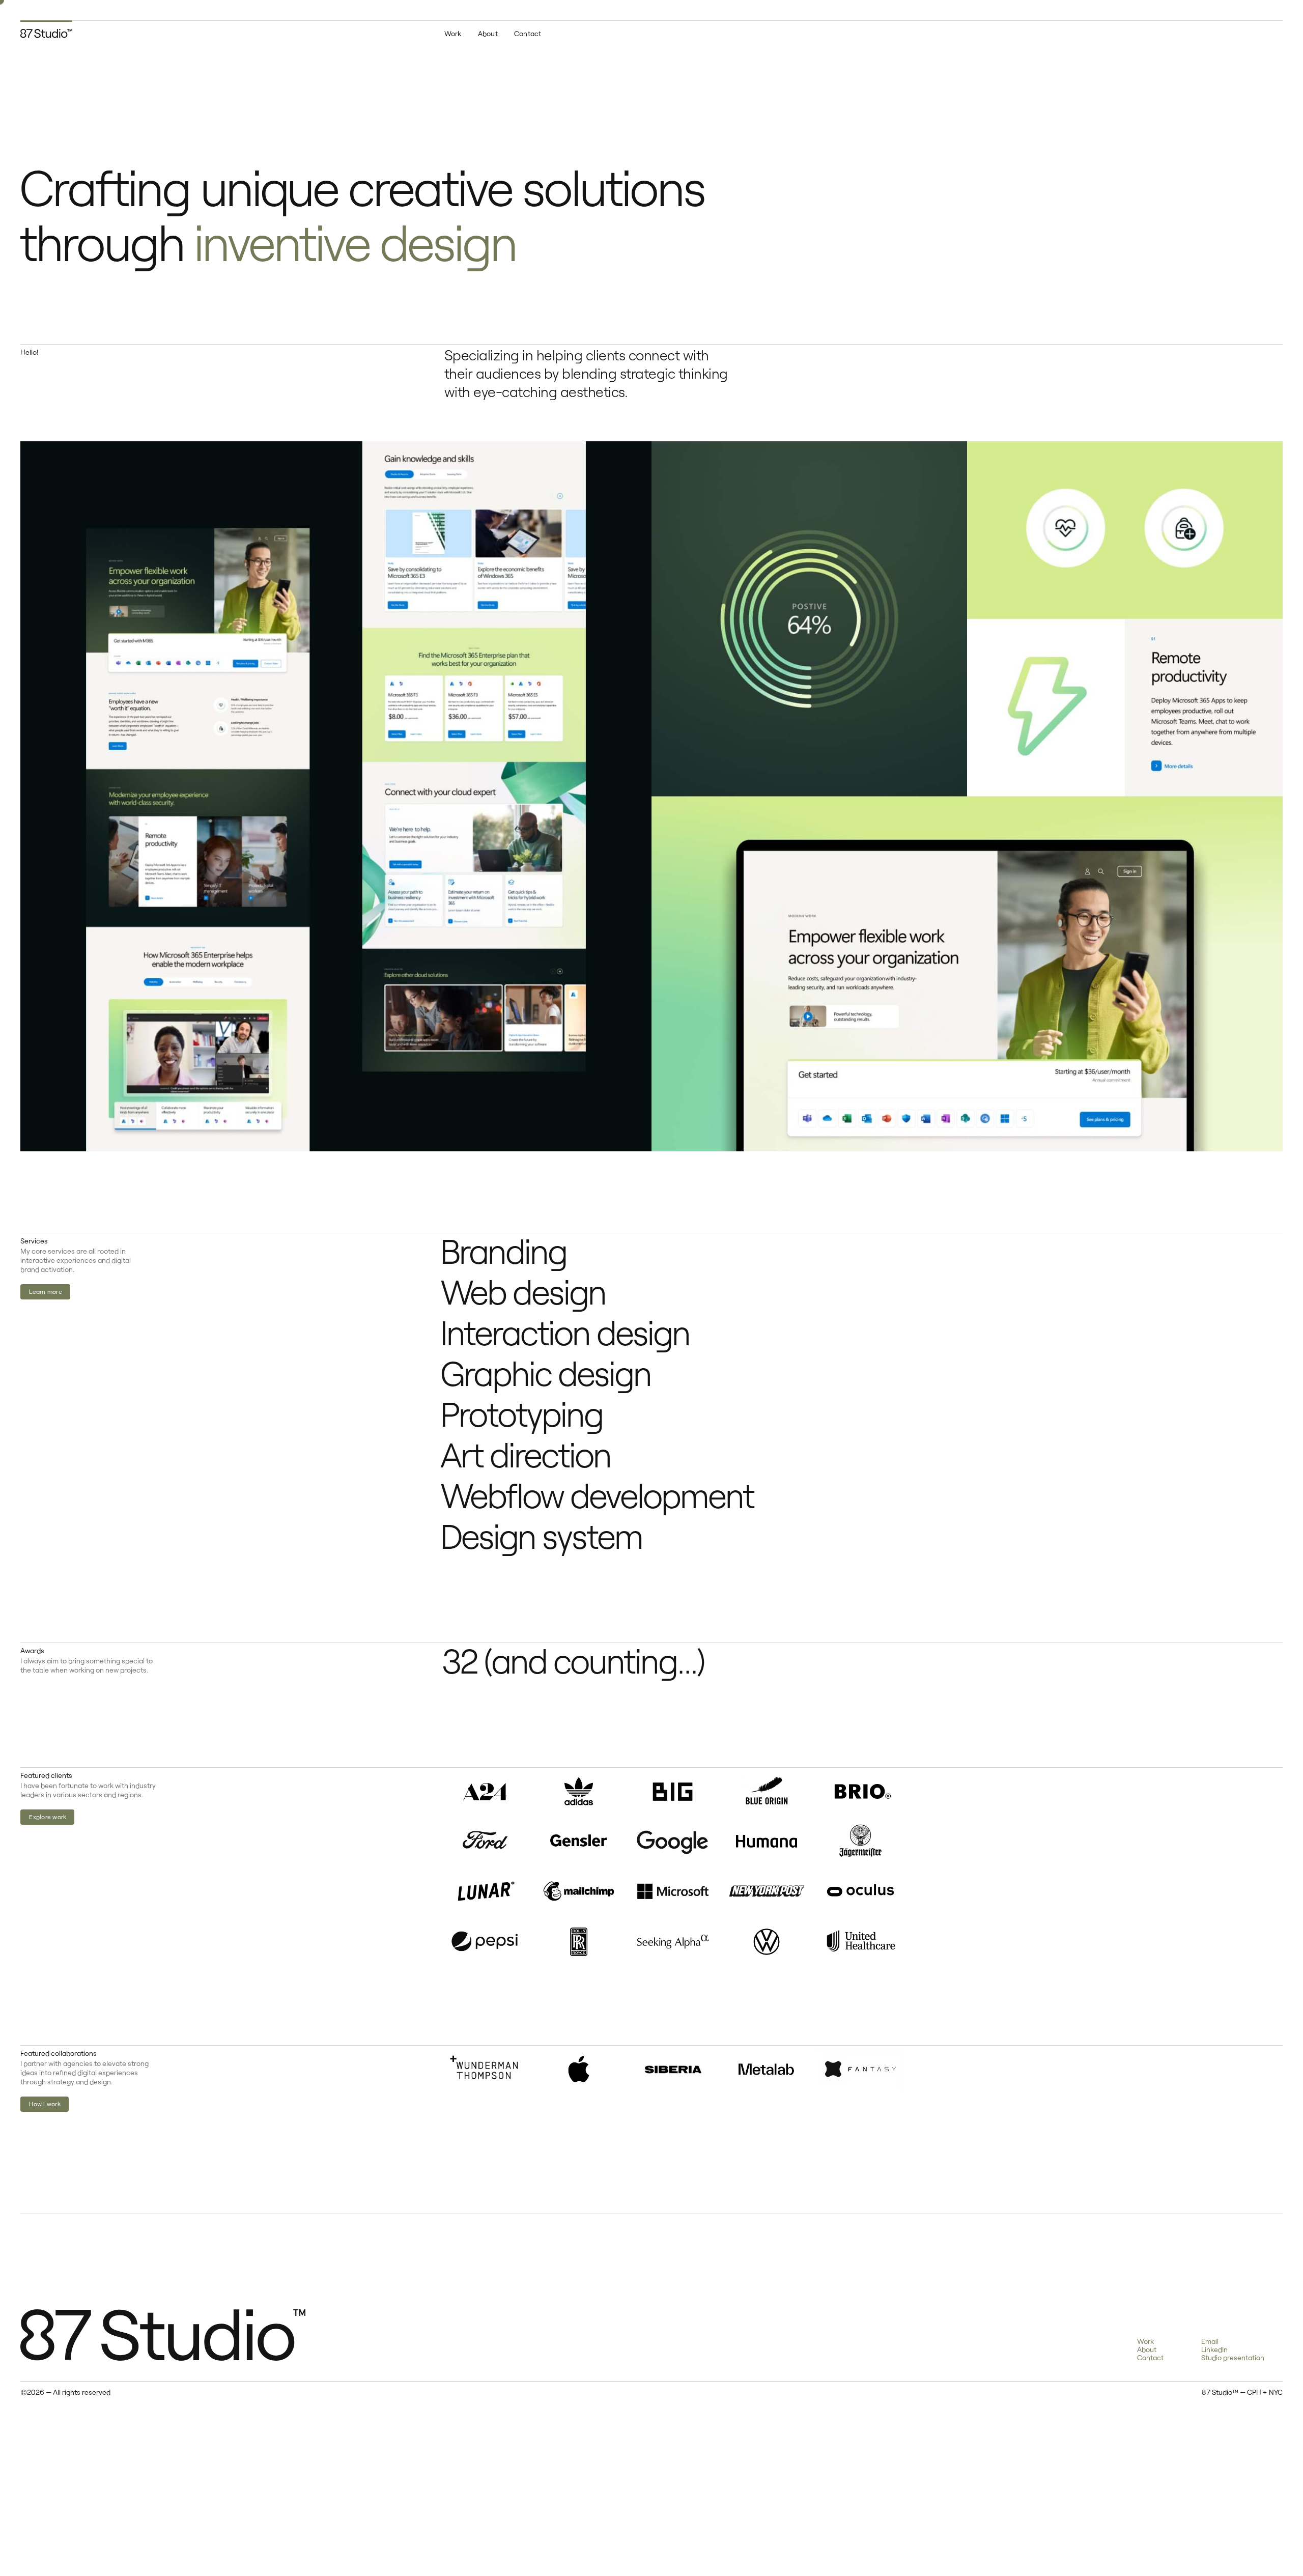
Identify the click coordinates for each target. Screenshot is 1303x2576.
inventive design (355, 241)
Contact (528, 33)
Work (453, 33)
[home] (46, 29)
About (488, 33)
